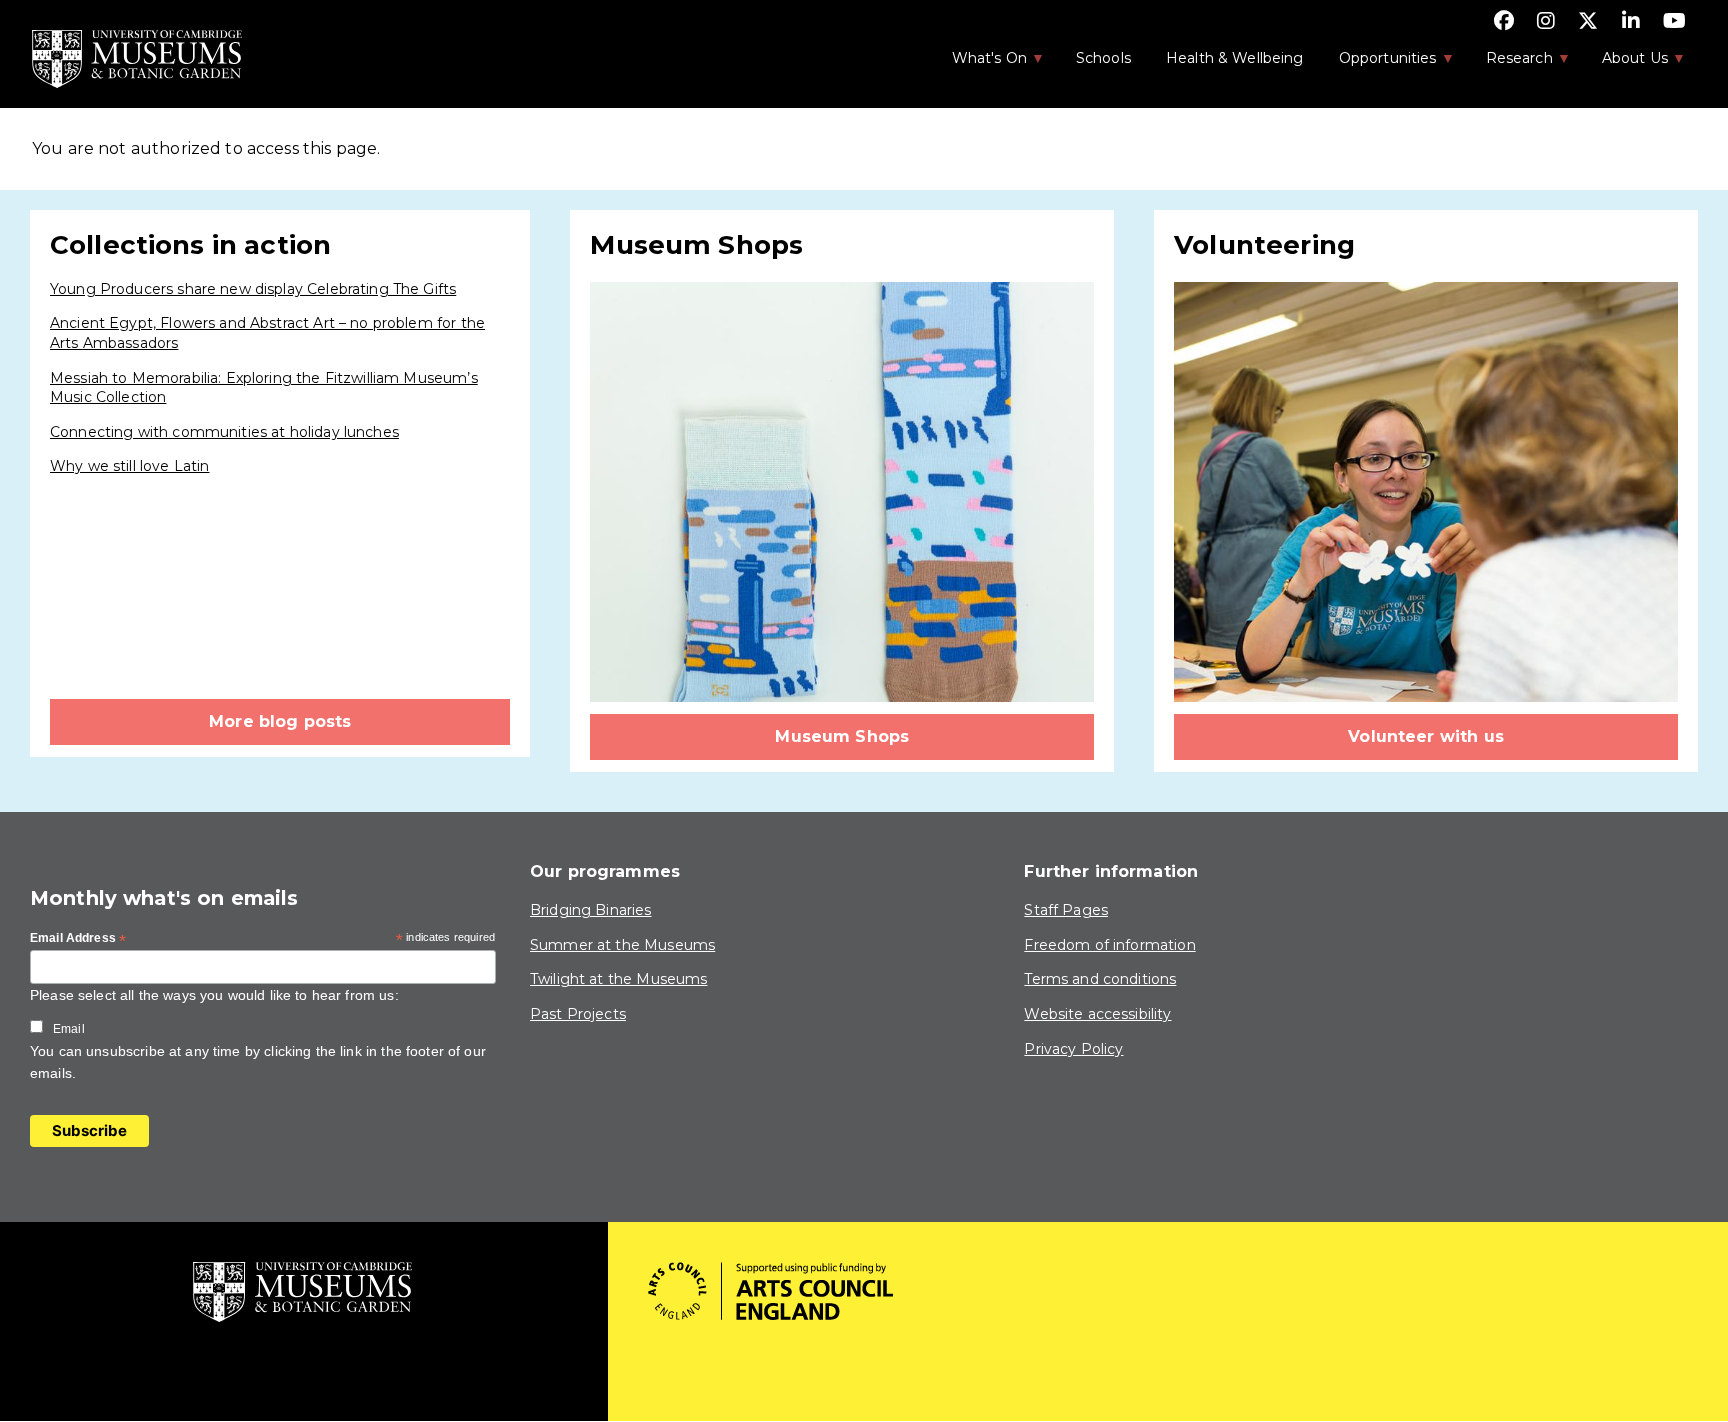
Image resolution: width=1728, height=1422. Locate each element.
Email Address (78, 939)
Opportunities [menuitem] (1377, 64)
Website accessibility (1097, 1014)
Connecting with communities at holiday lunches (224, 432)
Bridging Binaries (591, 910)
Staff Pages (1066, 910)
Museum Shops (842, 736)
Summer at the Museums (622, 945)
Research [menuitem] (1509, 64)
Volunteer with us (1426, 736)
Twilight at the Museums (618, 979)
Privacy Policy (1073, 1049)
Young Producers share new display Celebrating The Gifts (253, 289)
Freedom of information (1109, 945)
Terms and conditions (1100, 979)
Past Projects (578, 1014)
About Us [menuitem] (1624, 64)
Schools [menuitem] (1103, 58)
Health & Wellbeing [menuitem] (1235, 58)
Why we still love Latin (129, 466)
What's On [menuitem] (979, 64)
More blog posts (280, 721)
